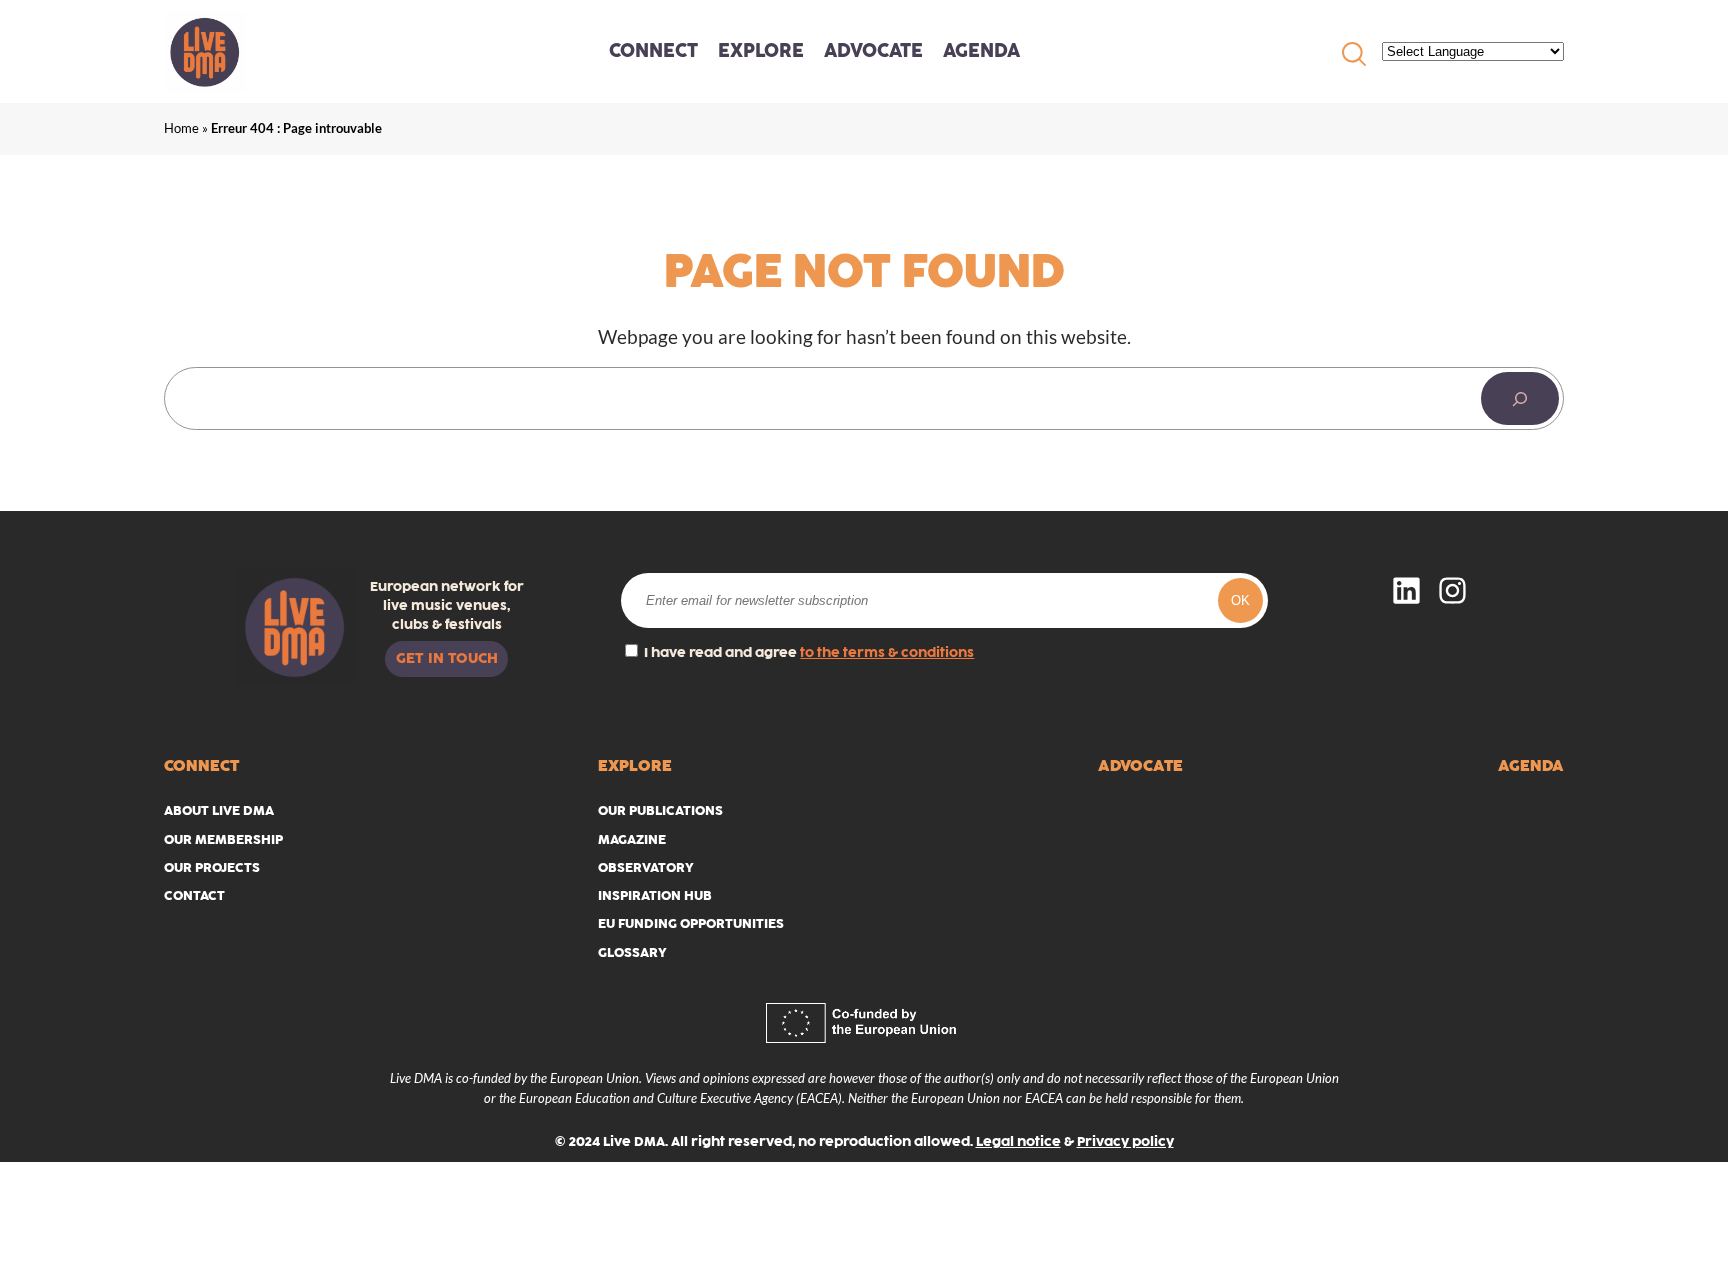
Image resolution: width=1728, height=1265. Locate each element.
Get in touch (447, 658)
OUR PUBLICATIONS (660, 810)
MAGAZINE (632, 839)
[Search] (1520, 398)
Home (181, 128)
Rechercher (1354, 54)
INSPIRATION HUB (655, 895)
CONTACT (194, 895)
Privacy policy (1125, 1141)
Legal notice (1018, 1141)
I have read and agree (807, 652)
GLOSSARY (632, 952)
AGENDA (981, 50)
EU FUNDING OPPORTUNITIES (691, 923)
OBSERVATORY (646, 867)
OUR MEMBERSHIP (223, 839)
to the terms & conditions (887, 652)
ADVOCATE (873, 50)
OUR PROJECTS (212, 867)
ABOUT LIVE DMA (219, 810)
